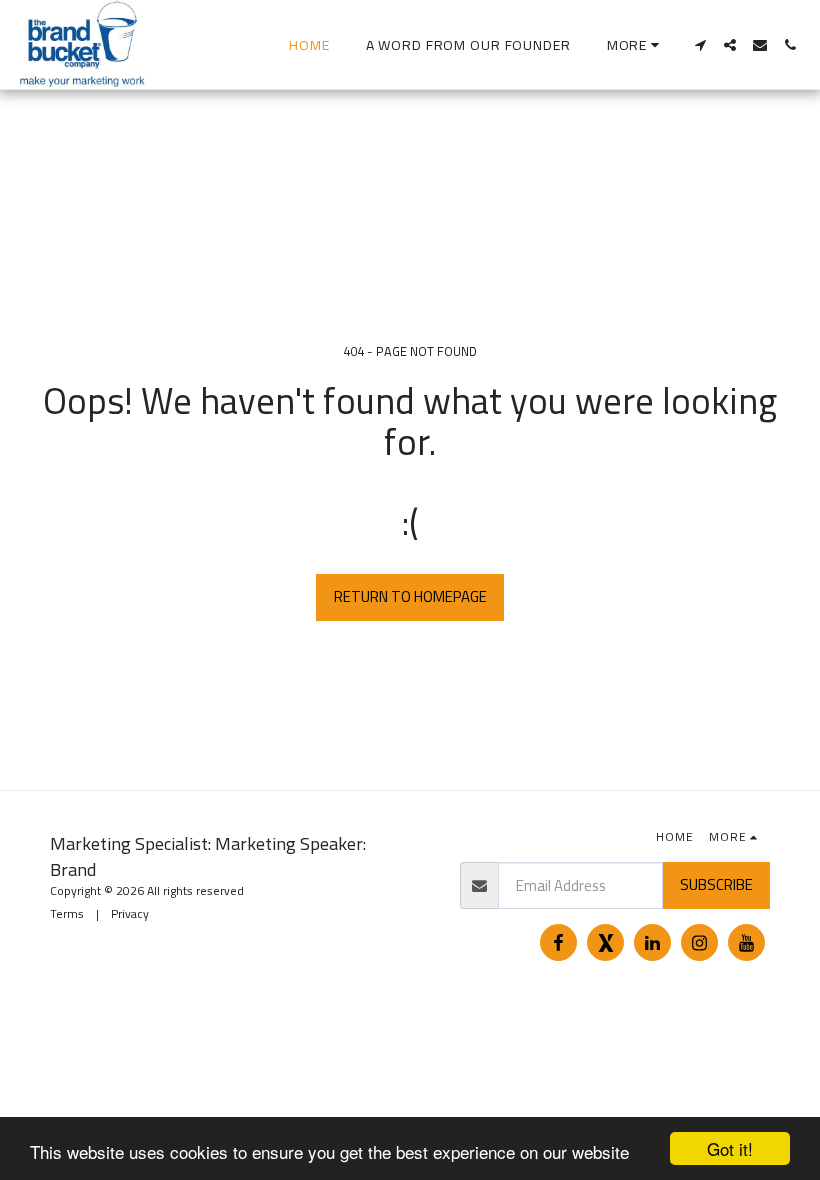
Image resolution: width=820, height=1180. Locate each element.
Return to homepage (410, 596)
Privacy (130, 913)
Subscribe (716, 884)
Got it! (730, 1148)
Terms (67, 913)
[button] (700, 45)
